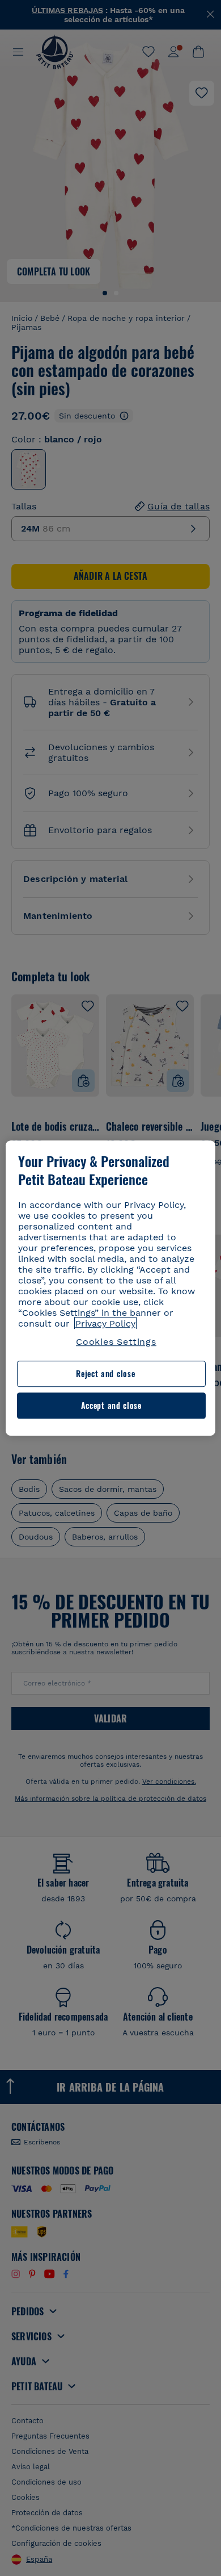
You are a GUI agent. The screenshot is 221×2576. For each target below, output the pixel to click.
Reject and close (105, 1374)
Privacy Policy (105, 1323)
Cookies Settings (116, 1342)
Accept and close (111, 1405)
